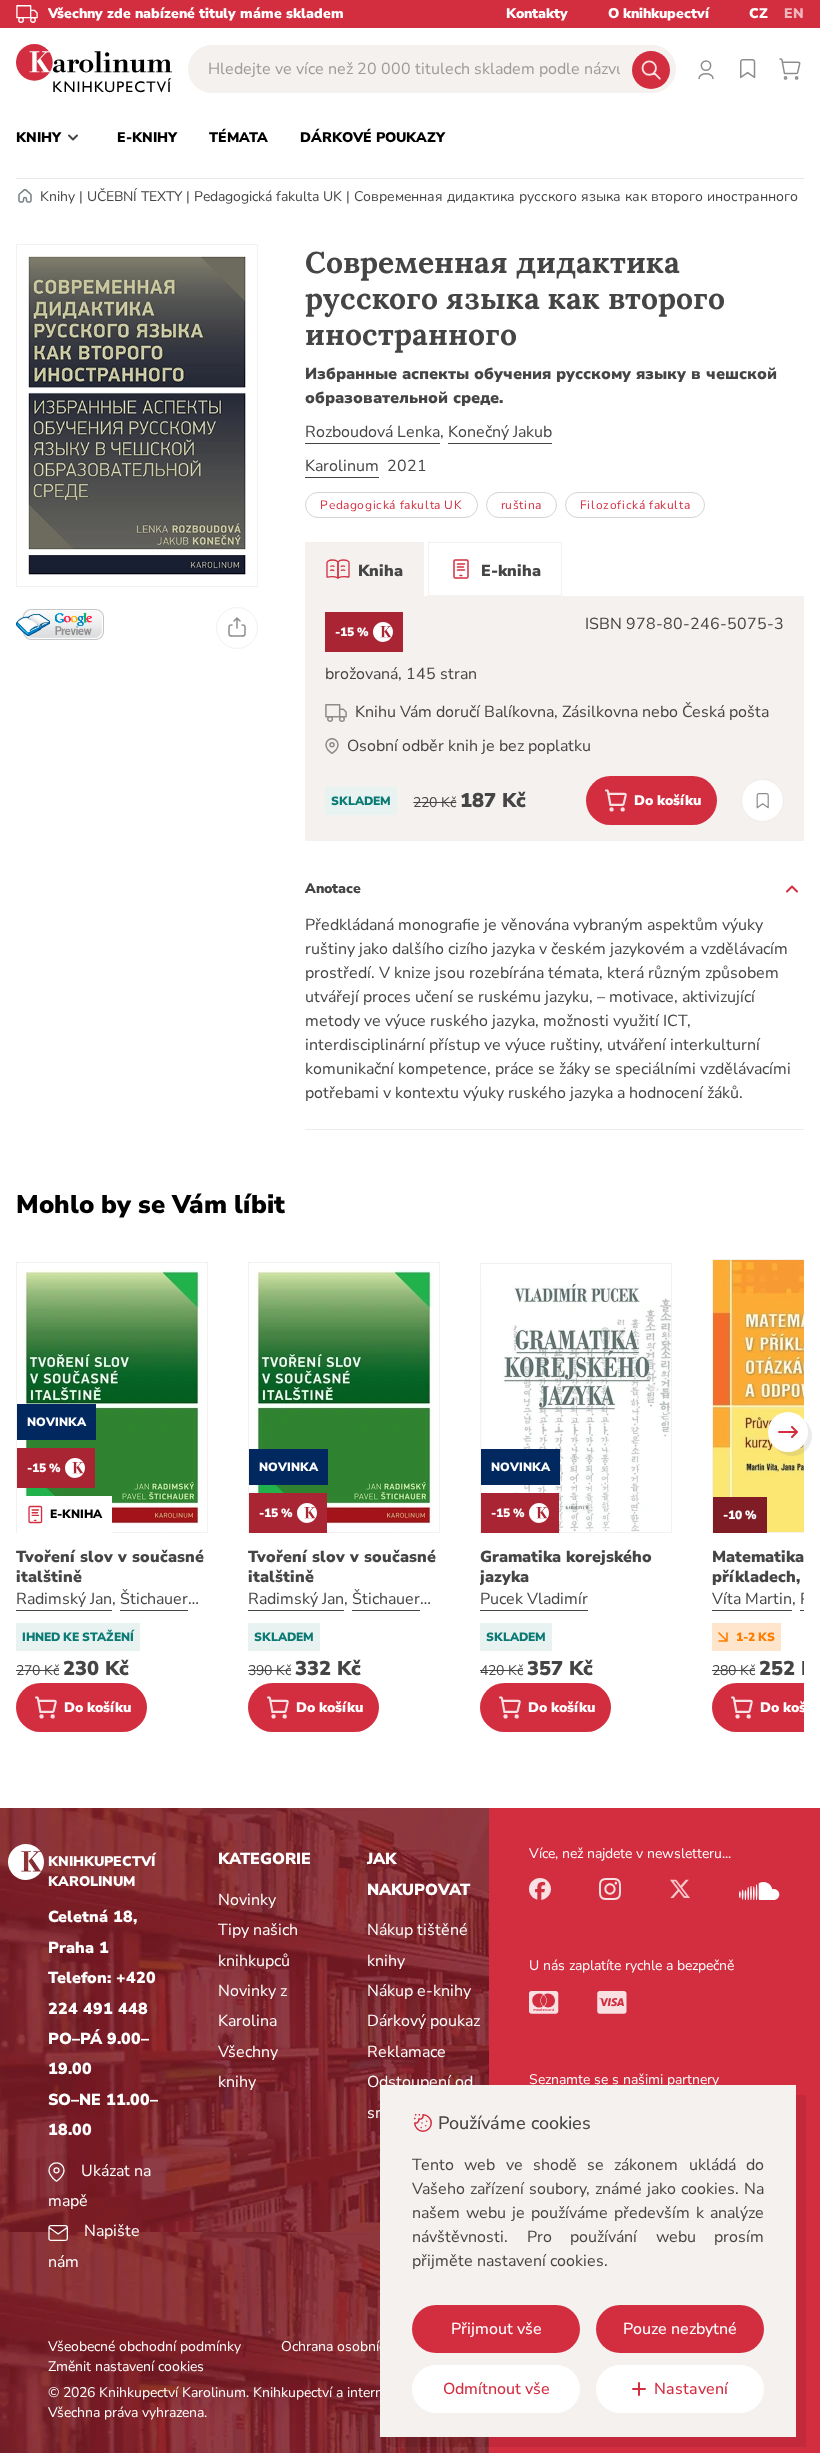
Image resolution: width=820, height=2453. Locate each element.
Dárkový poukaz (423, 2021)
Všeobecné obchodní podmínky (144, 2346)
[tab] (364, 569)
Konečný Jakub (500, 432)
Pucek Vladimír (534, 1599)
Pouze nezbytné (680, 2329)
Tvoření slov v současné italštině (110, 1567)
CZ (758, 13)
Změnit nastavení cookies (126, 2366)
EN (794, 13)
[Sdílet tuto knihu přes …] (237, 628)
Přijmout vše (496, 2329)
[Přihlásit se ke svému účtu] (706, 69)
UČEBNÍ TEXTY (134, 196)
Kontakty (537, 13)
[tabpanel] (554, 718)
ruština (521, 505)
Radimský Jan (64, 1599)
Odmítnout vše (496, 2389)
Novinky (247, 1900)
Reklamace (406, 2052)
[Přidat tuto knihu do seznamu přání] (762, 800)
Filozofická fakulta (635, 505)
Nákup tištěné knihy (417, 1945)
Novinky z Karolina (252, 2006)
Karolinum (342, 466)
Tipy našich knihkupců (258, 1945)
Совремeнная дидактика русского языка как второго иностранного (576, 196)
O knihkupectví (658, 13)
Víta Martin (752, 1599)
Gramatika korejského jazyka (566, 1567)
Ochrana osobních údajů (356, 2346)
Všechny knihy (248, 2067)
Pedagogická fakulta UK (268, 196)
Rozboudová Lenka (372, 432)
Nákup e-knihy (419, 1991)
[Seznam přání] (748, 69)
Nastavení (691, 2389)
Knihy (57, 196)
